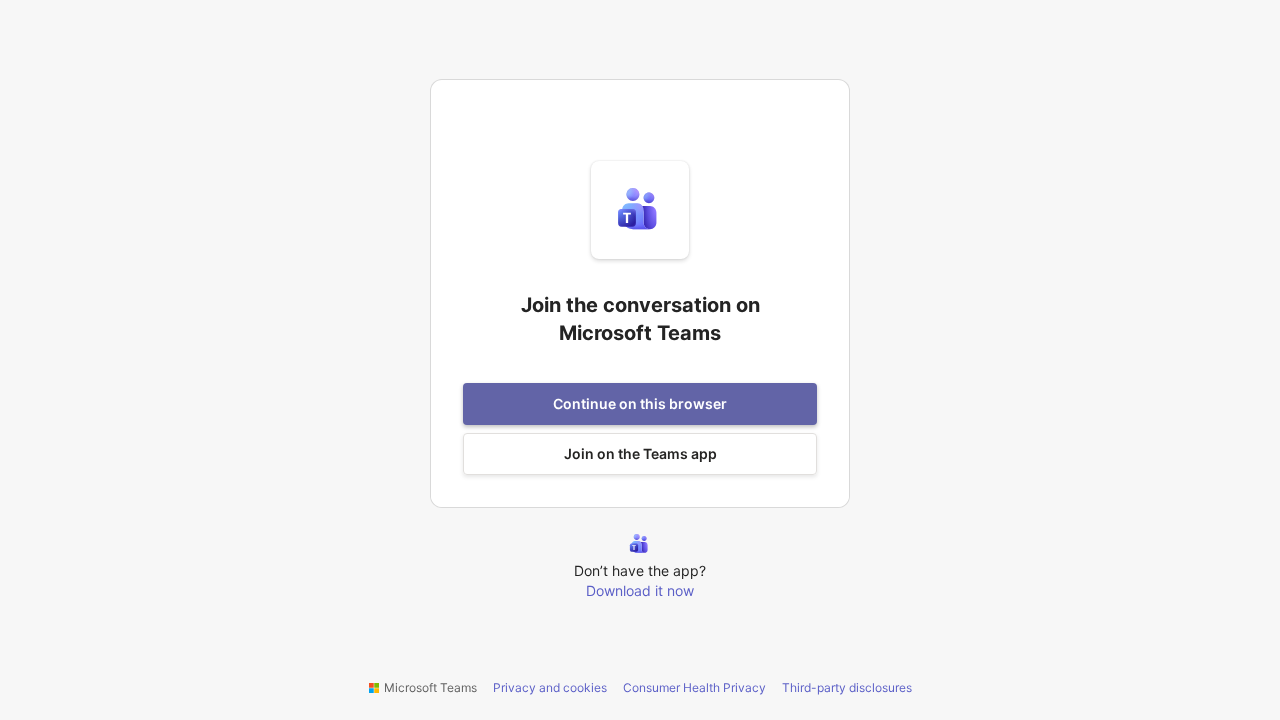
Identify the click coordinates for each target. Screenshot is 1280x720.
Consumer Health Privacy (694, 687)
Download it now (640, 590)
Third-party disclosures (847, 687)
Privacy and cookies (550, 687)
